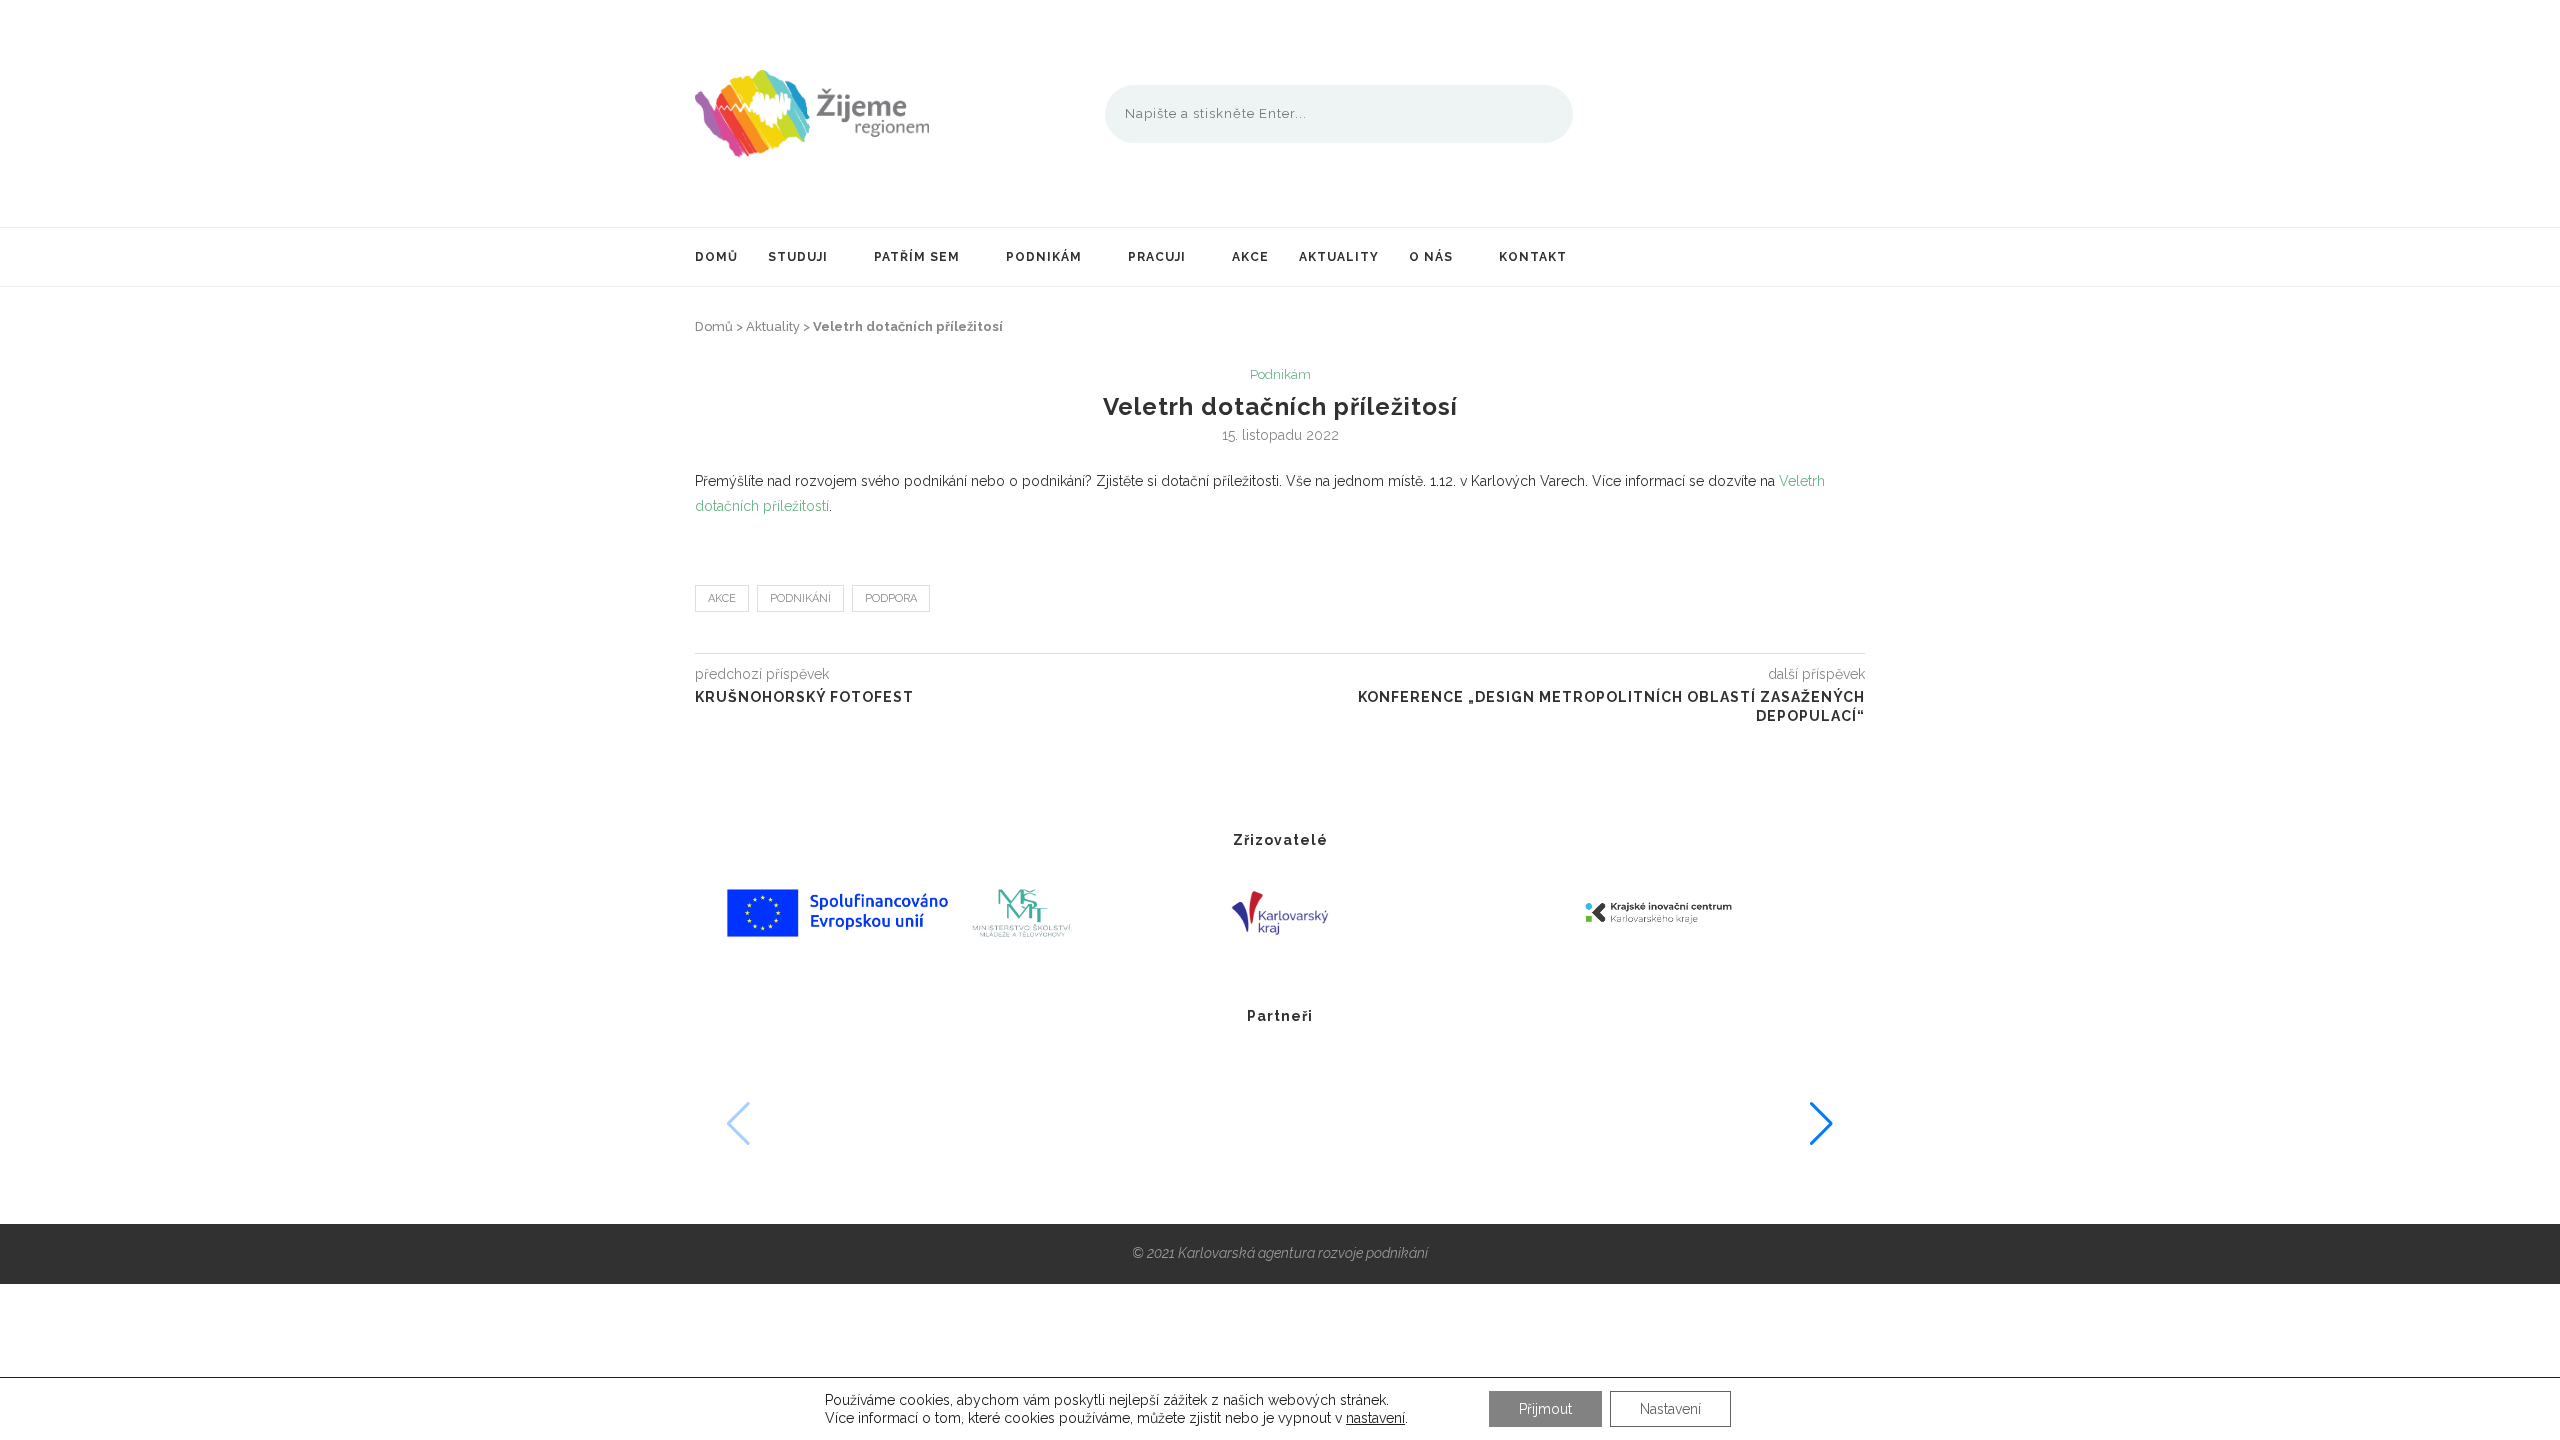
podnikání (800, 598)
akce (722, 598)
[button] (1821, 1124)
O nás (1431, 257)
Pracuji (1157, 257)
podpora (891, 598)
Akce (1250, 257)
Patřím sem (917, 257)
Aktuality (1339, 257)
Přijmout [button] (1545, 1409)
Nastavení (1670, 1409)
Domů (716, 257)
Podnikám (1044, 257)
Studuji (798, 257)
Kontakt (1533, 257)
